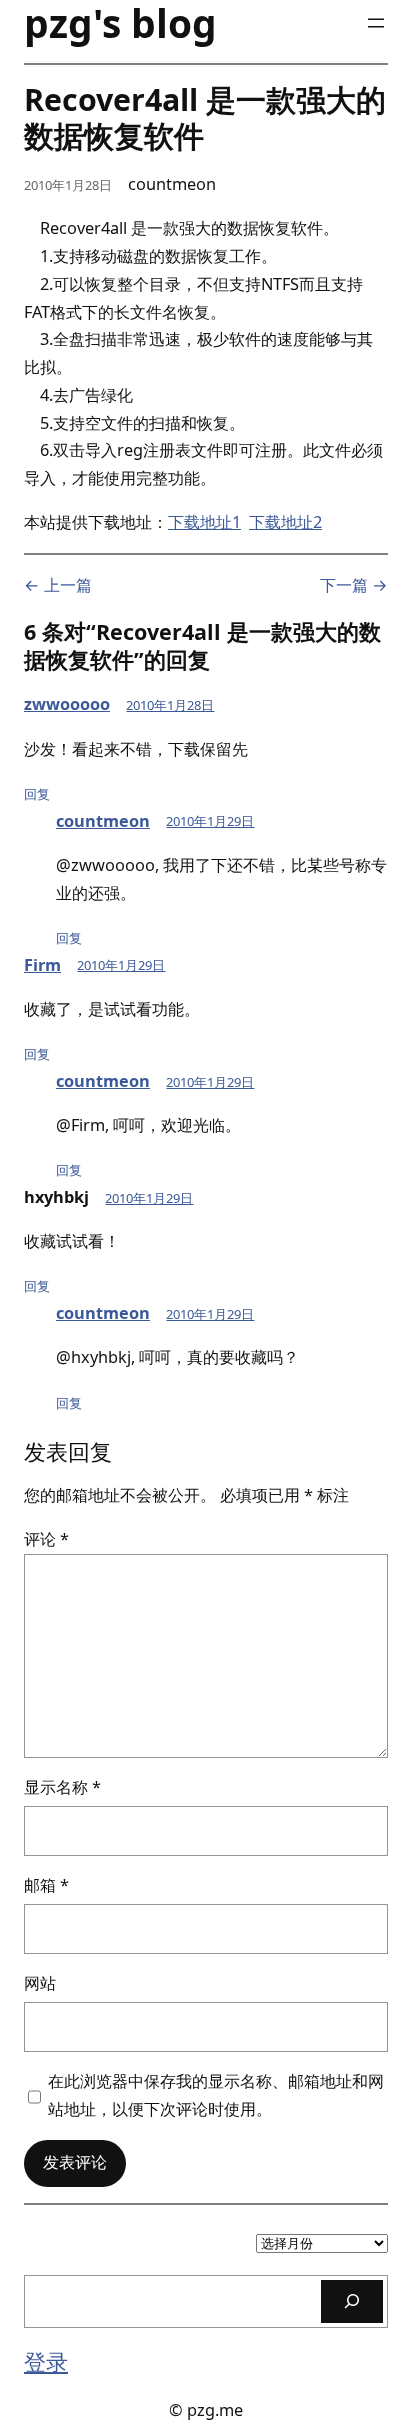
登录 (46, 2361)
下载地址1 (204, 522)
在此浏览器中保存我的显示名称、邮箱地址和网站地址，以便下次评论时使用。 (216, 2095)
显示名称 (62, 1787)
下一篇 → (354, 585)
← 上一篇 (58, 585)
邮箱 (46, 1885)
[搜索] (352, 2301)
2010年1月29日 (210, 821)
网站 (40, 1983)
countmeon (103, 821)
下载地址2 (285, 522)
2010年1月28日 (170, 705)
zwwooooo (67, 704)
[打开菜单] (376, 23)
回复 (37, 794)
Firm (42, 965)
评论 (46, 1539)
